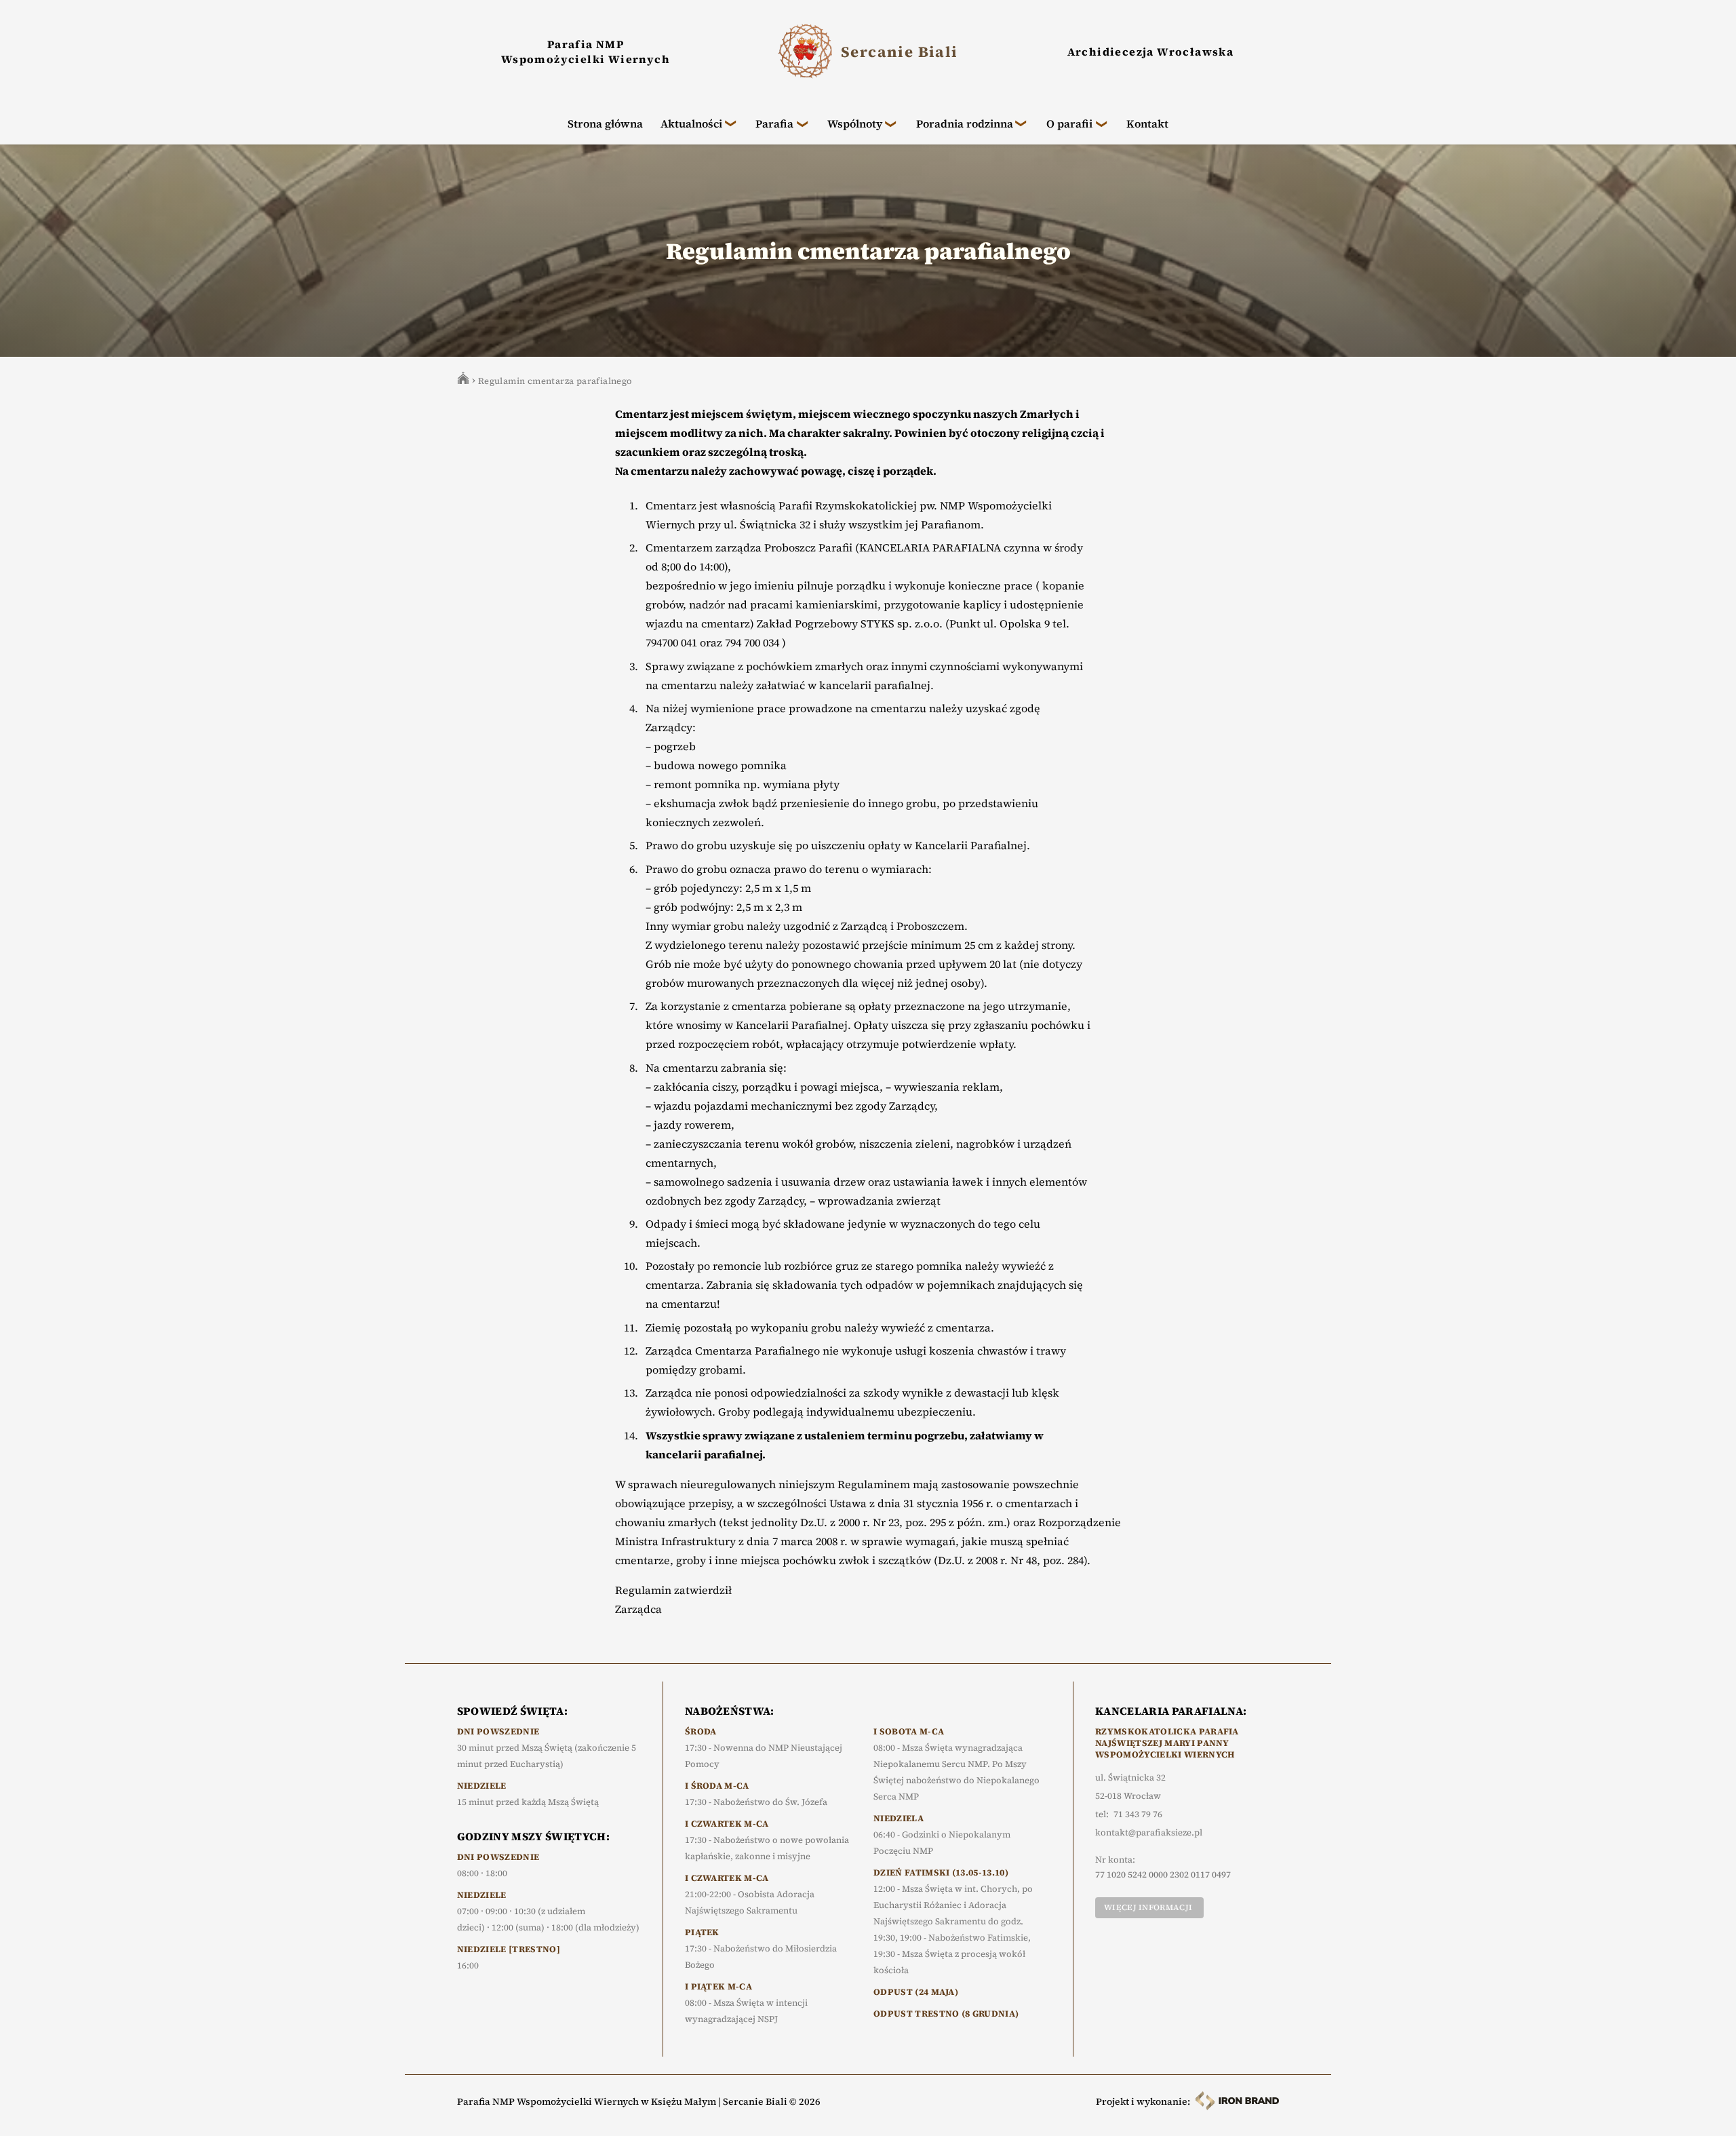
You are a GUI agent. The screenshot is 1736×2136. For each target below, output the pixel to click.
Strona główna (605, 123)
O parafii (1069, 123)
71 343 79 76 (1138, 1814)
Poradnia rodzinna (965, 123)
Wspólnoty (855, 123)
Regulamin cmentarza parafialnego (555, 381)
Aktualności (691, 123)
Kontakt (1147, 123)
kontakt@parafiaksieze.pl (1149, 1833)
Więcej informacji (1148, 1907)
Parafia (774, 123)
